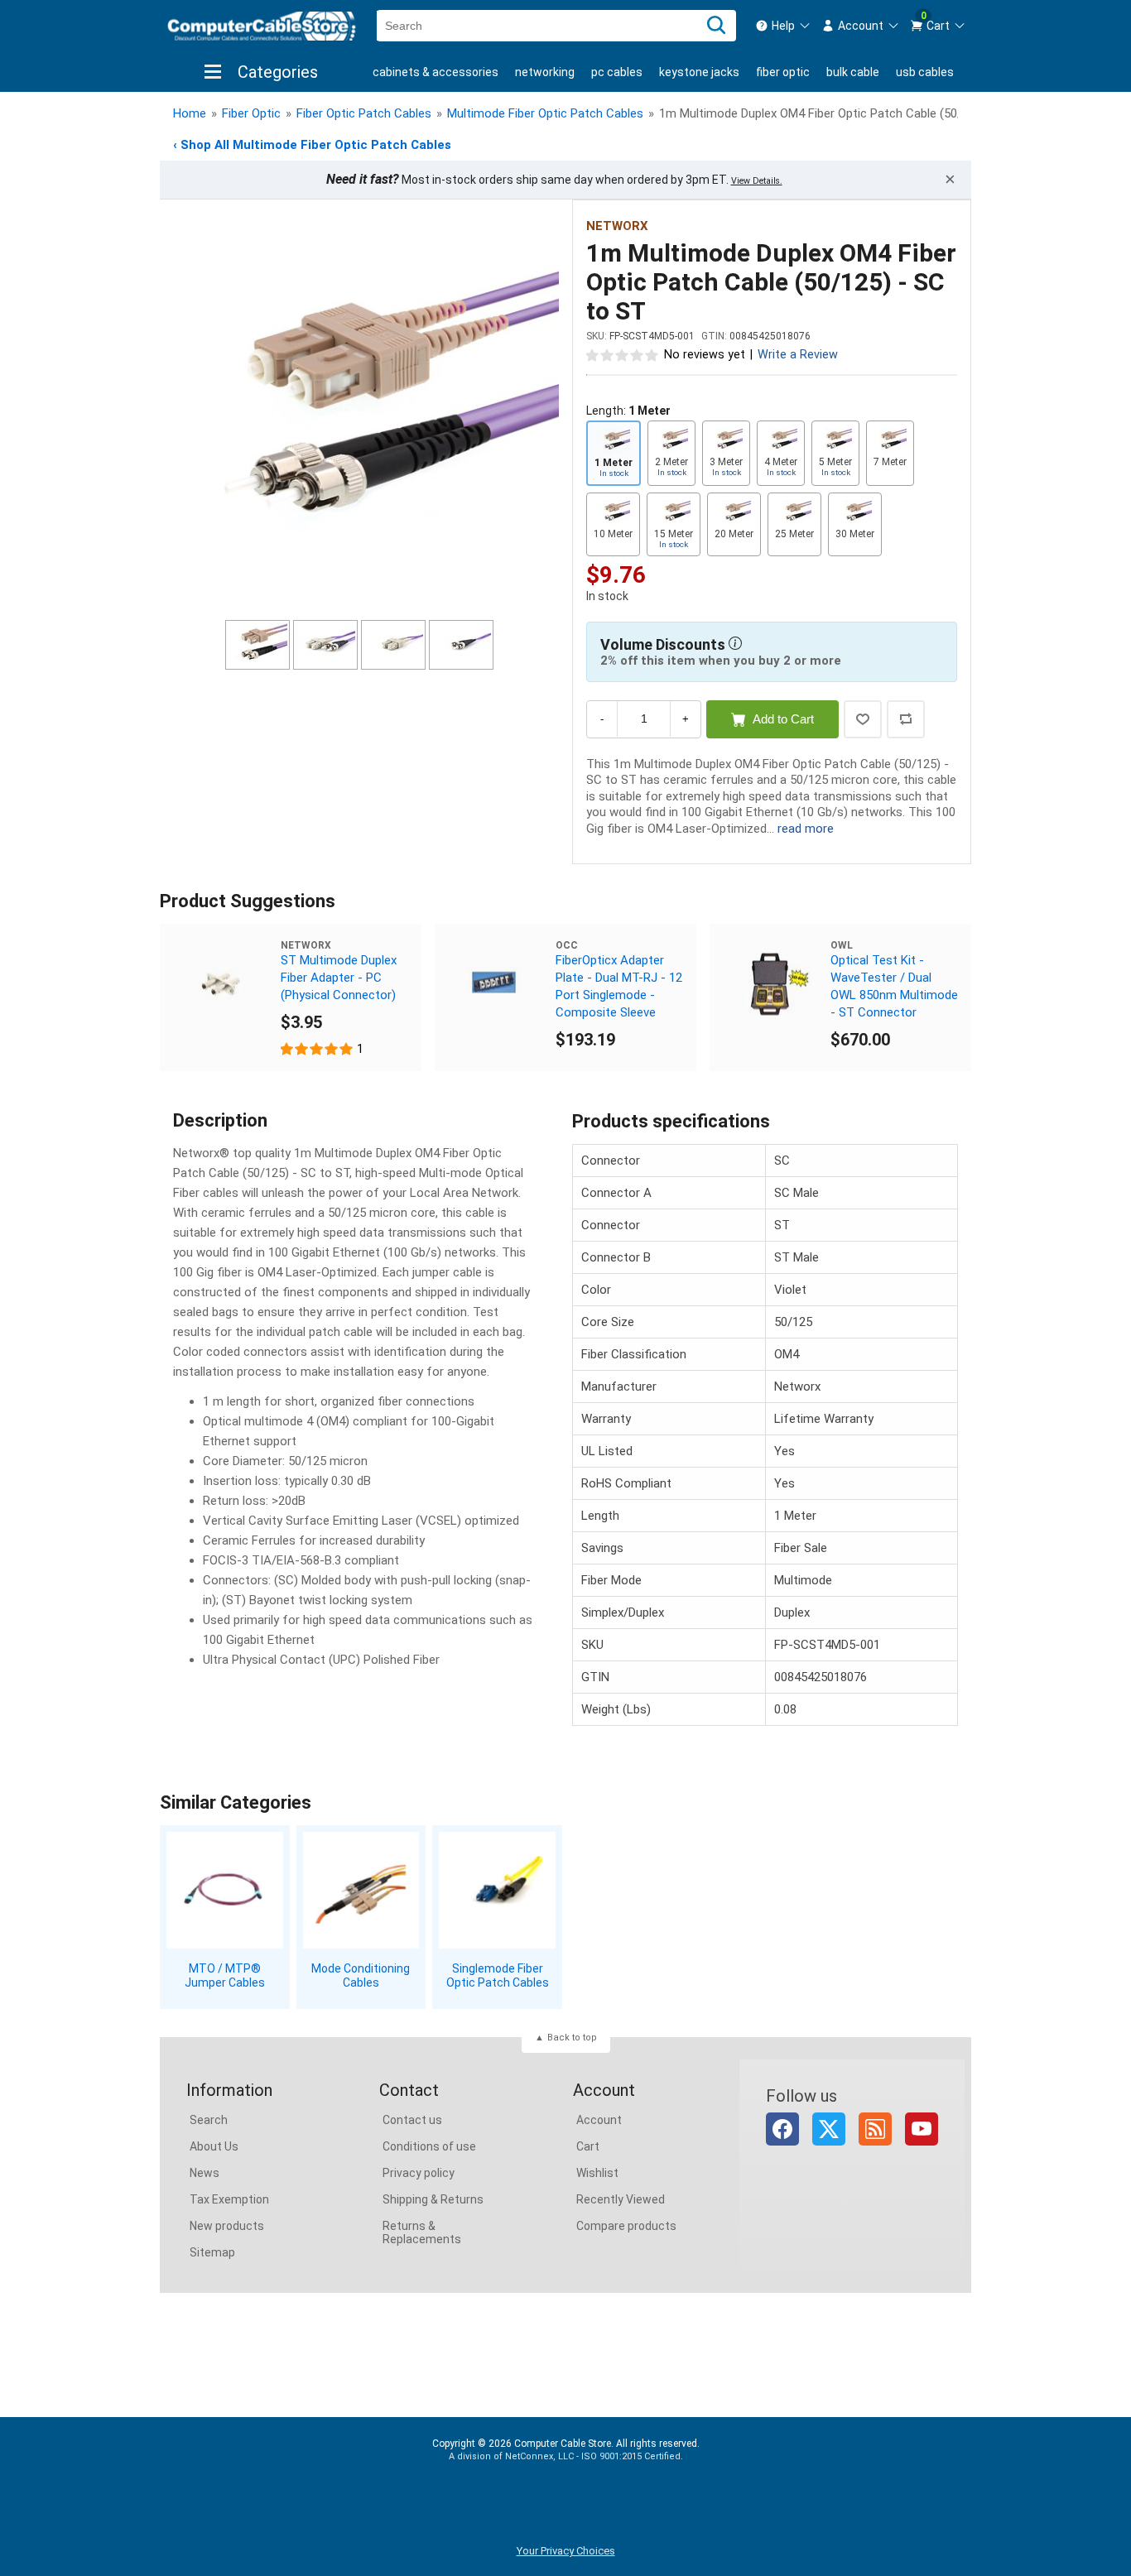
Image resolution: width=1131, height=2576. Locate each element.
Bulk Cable (853, 72)
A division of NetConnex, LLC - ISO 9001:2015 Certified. (566, 2456)
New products (227, 2226)
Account (599, 2120)
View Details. (757, 181)
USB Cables (925, 72)
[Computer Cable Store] (262, 26)
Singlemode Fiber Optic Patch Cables (498, 1975)
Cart (588, 2146)
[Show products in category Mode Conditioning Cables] (361, 1890)
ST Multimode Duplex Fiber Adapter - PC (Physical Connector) (339, 978)
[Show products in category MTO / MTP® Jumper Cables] (225, 1890)
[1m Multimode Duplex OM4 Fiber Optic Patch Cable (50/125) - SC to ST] (359, 412)
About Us (214, 2146)
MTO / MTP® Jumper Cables (225, 1975)
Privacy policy (419, 2173)
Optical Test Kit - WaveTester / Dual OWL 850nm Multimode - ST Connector (894, 986)
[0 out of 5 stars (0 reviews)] (623, 354)
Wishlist (597, 2173)
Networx (617, 226)
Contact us (412, 2120)
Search (209, 2120)
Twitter (829, 2129)
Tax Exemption (229, 2199)
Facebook (782, 2129)
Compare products (626, 2226)
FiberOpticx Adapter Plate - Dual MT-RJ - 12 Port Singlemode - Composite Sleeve (619, 986)
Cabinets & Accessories (436, 72)
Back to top (572, 2038)
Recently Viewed (621, 2199)
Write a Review (798, 355)
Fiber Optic (783, 72)
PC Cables (617, 72)
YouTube (922, 2129)
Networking (545, 72)
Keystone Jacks (699, 72)
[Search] (716, 26)
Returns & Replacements (422, 2232)
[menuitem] (783, 26)
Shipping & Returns (433, 2199)
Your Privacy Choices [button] (566, 2551)
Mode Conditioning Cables (361, 1975)
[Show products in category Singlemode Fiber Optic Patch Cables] (497, 1890)
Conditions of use (429, 2146)
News (205, 2173)
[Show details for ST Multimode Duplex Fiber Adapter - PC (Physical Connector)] (220, 984)
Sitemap (212, 2252)
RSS (875, 2129)
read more (806, 829)
